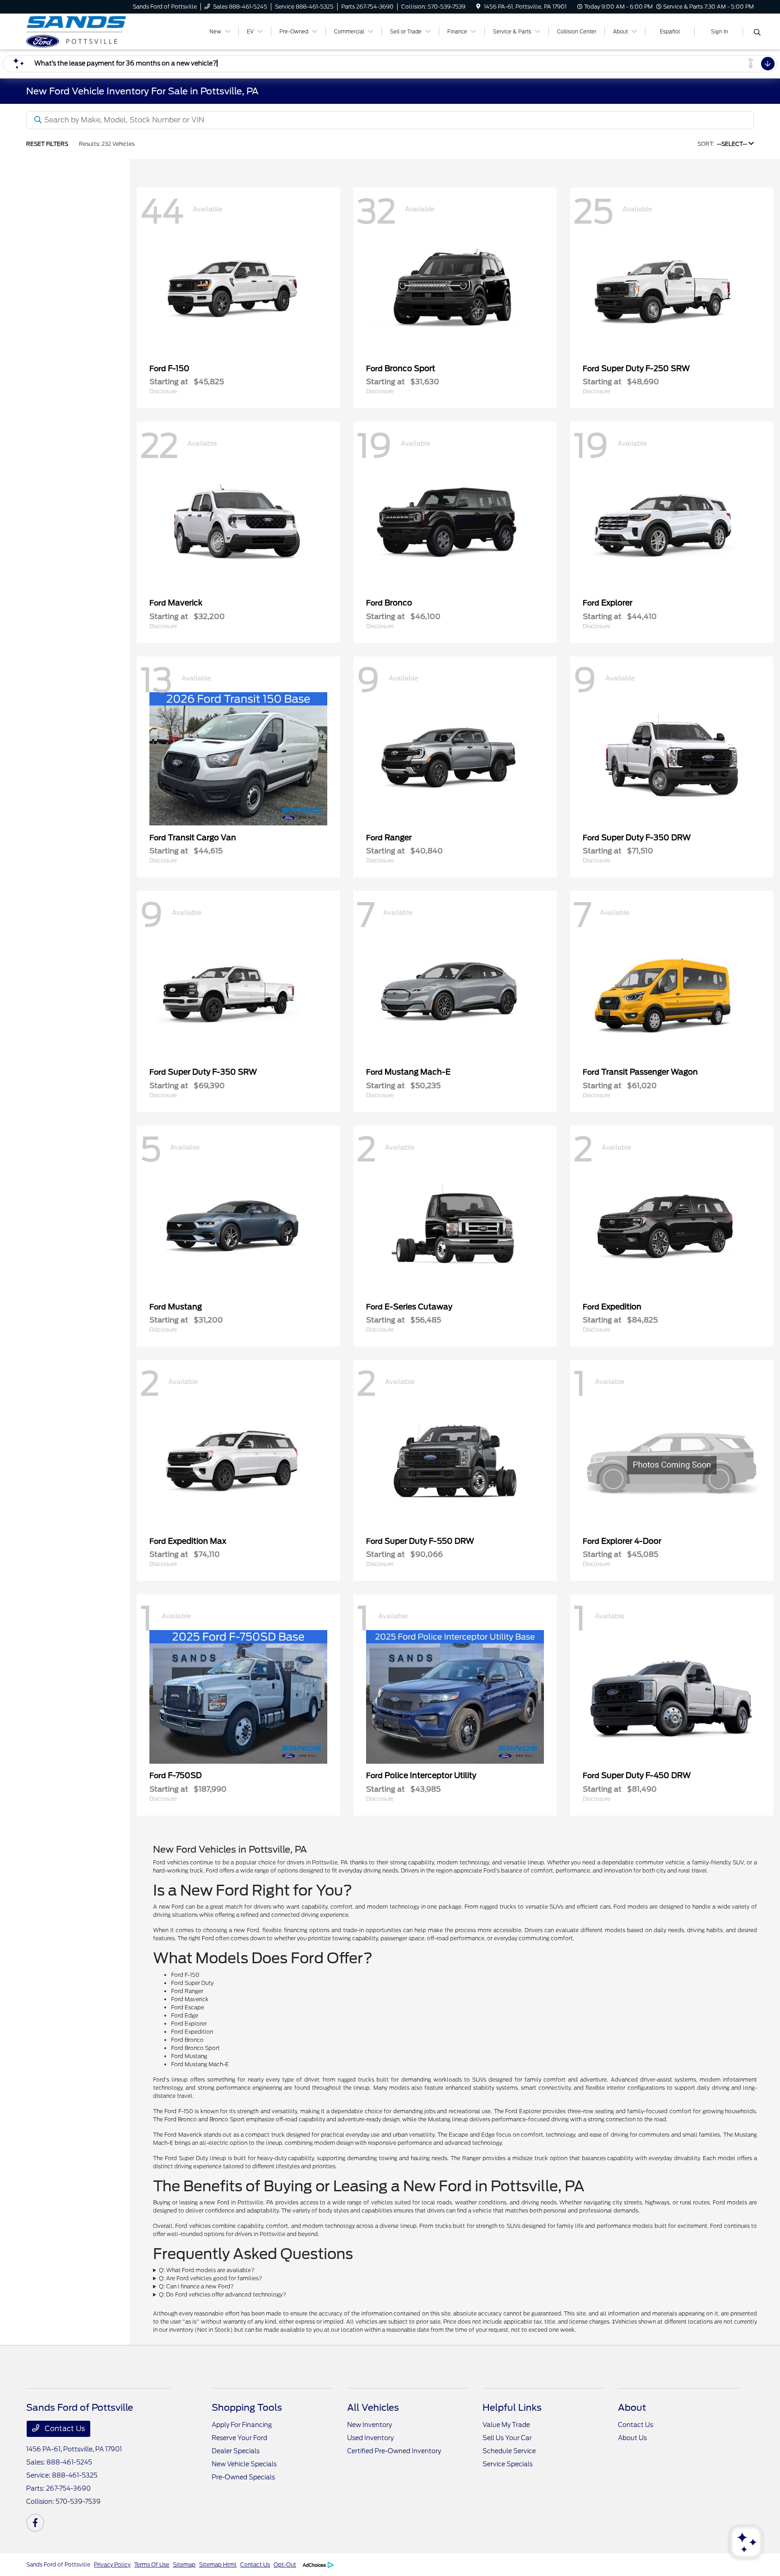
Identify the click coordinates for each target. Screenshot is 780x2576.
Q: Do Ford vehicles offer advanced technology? (223, 2294)
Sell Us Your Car (507, 2438)
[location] (478, 7)
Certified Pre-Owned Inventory (394, 2451)
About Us (632, 2438)
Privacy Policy (112, 2564)
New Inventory (369, 2425)
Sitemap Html (218, 2564)
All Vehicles (373, 2408)
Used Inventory (370, 2438)
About (632, 2408)
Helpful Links (512, 2408)
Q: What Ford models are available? (207, 2270)
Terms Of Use (152, 2564)
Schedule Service (509, 2451)
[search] (757, 33)
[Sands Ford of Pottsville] (104, 31)
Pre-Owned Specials (243, 2477)
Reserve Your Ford (239, 2438)
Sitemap (184, 2564)
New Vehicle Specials (244, 2464)
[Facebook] (35, 2523)
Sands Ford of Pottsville (58, 2564)
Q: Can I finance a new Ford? (196, 2286)
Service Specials (508, 2464)
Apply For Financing (242, 2425)
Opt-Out (285, 2564)
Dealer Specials (236, 2451)
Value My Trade (506, 2425)
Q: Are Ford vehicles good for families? (211, 2278)
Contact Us (64, 2429)
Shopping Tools (247, 2408)
